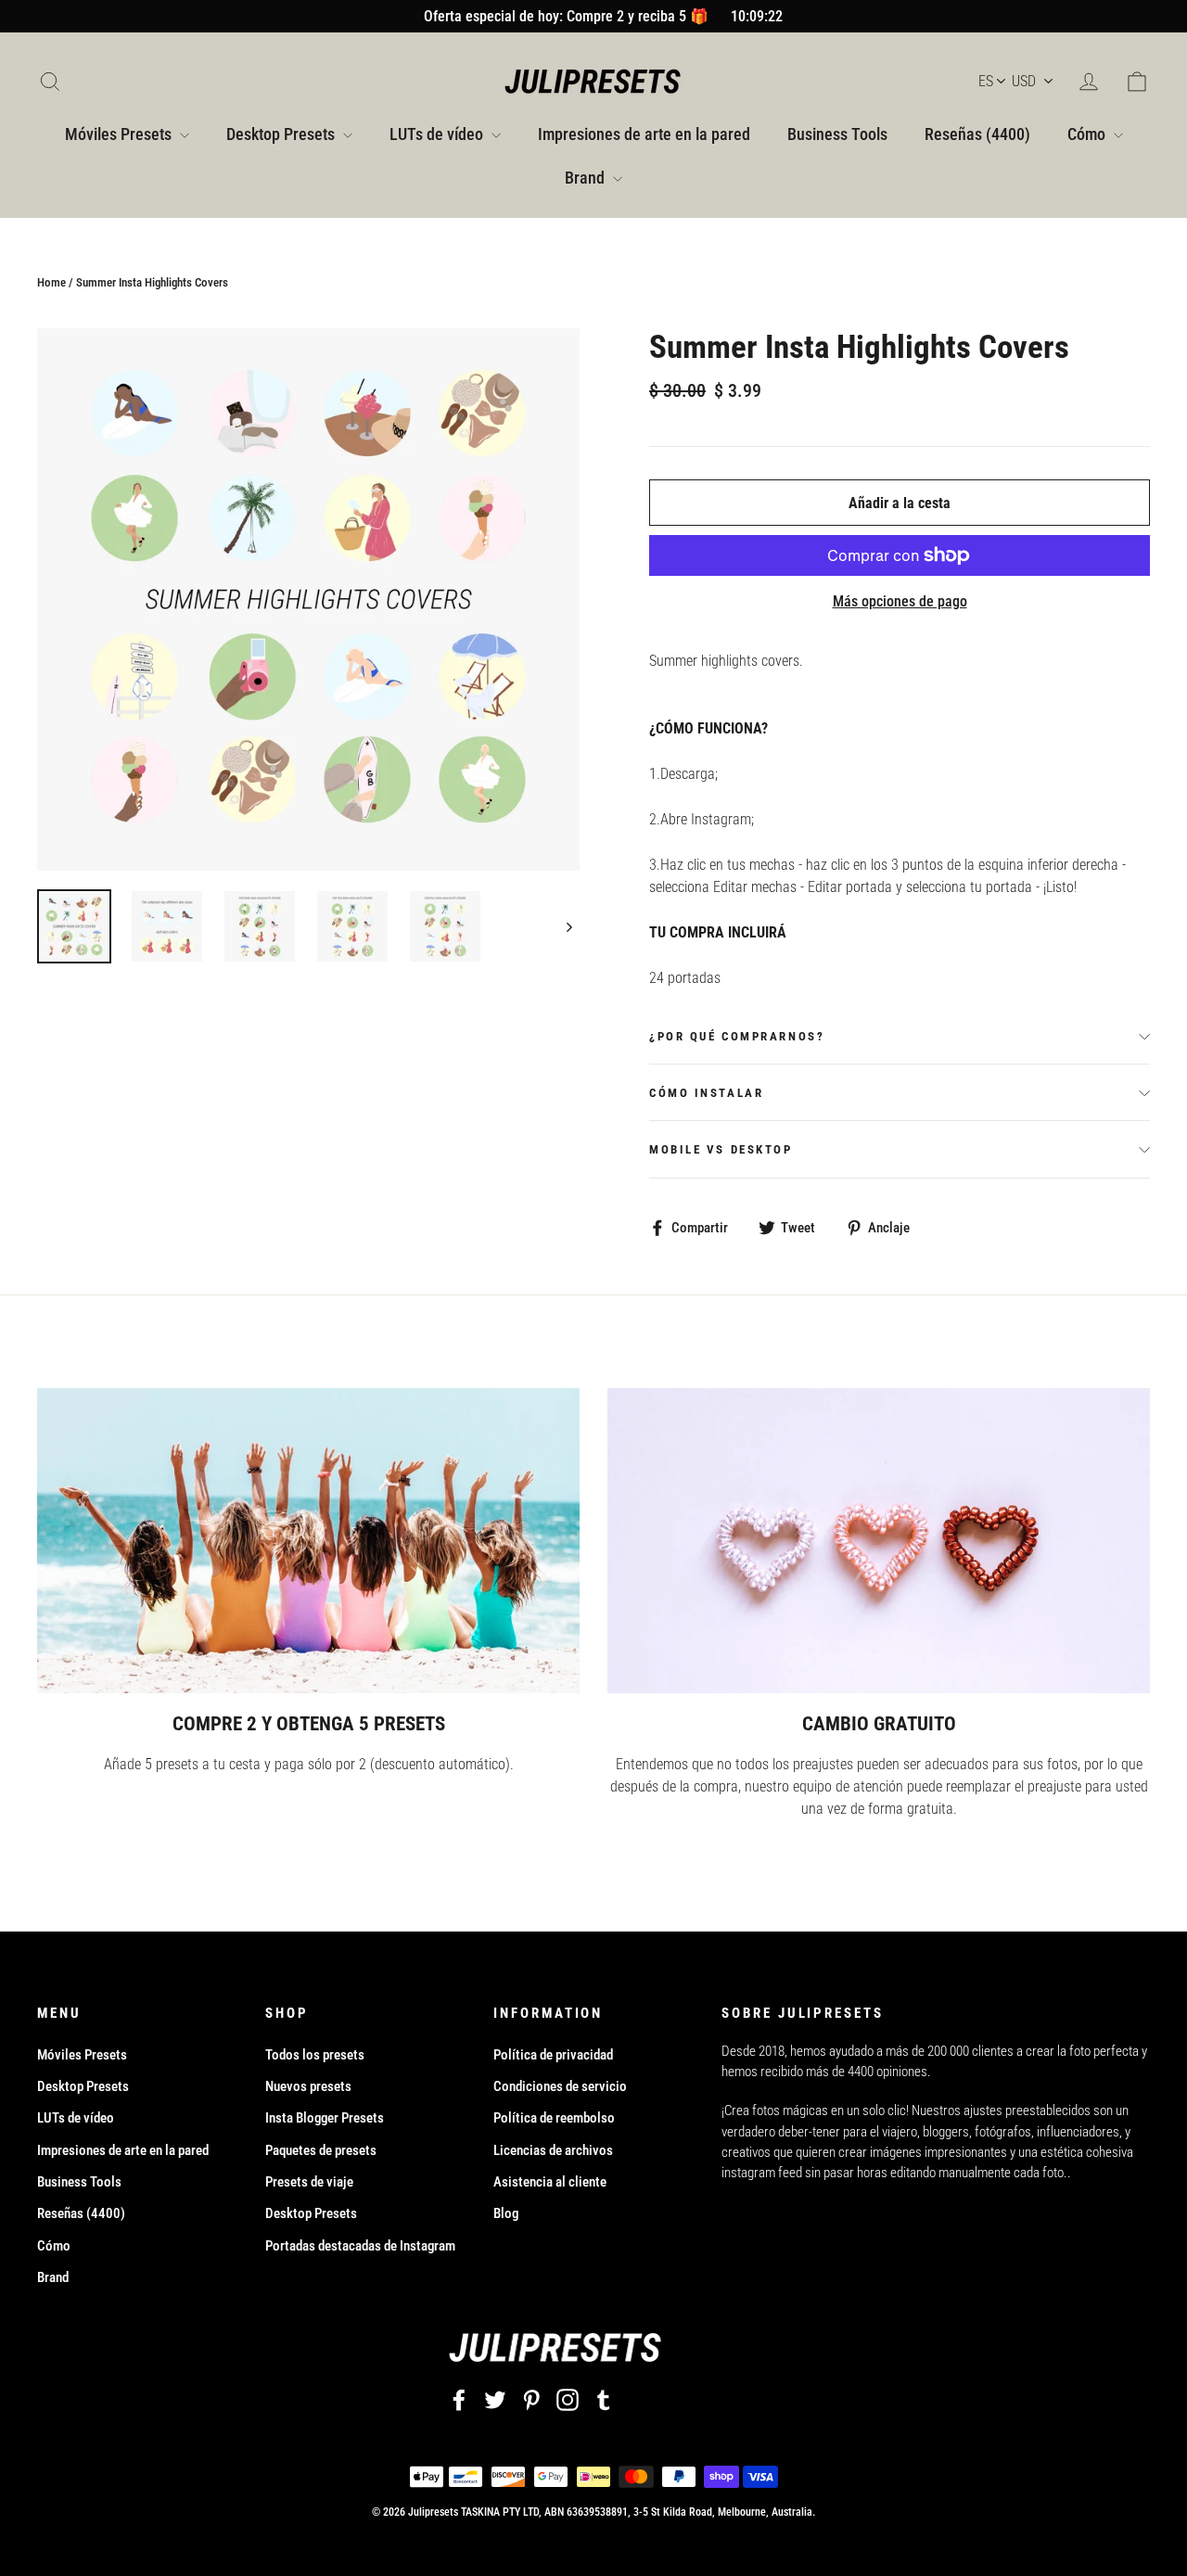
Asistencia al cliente (550, 2182)
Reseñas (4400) (977, 134)
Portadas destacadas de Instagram (360, 2246)
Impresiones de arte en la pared (644, 134)
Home (51, 282)
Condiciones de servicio (560, 2086)
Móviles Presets (120, 134)
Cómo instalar (706, 1093)
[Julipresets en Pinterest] (531, 2399)
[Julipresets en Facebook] (459, 2399)
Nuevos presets (308, 2086)
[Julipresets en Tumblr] (604, 2399)
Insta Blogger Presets (325, 2118)
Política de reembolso (554, 2118)
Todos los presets (315, 2055)
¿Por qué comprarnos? (737, 1036)
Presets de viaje (309, 2182)
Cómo (1088, 134)
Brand (587, 178)
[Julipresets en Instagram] (568, 2399)
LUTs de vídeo (438, 134)
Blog (506, 2213)
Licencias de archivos (553, 2150)
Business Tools (837, 134)
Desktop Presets (282, 134)
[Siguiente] (568, 926)
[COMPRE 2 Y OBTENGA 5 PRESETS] (308, 1541)
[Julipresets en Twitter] (495, 2399)
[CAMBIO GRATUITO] (879, 1541)
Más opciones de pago (900, 601)
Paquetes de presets (321, 2150)
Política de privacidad (553, 2055)
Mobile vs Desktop (721, 1149)
